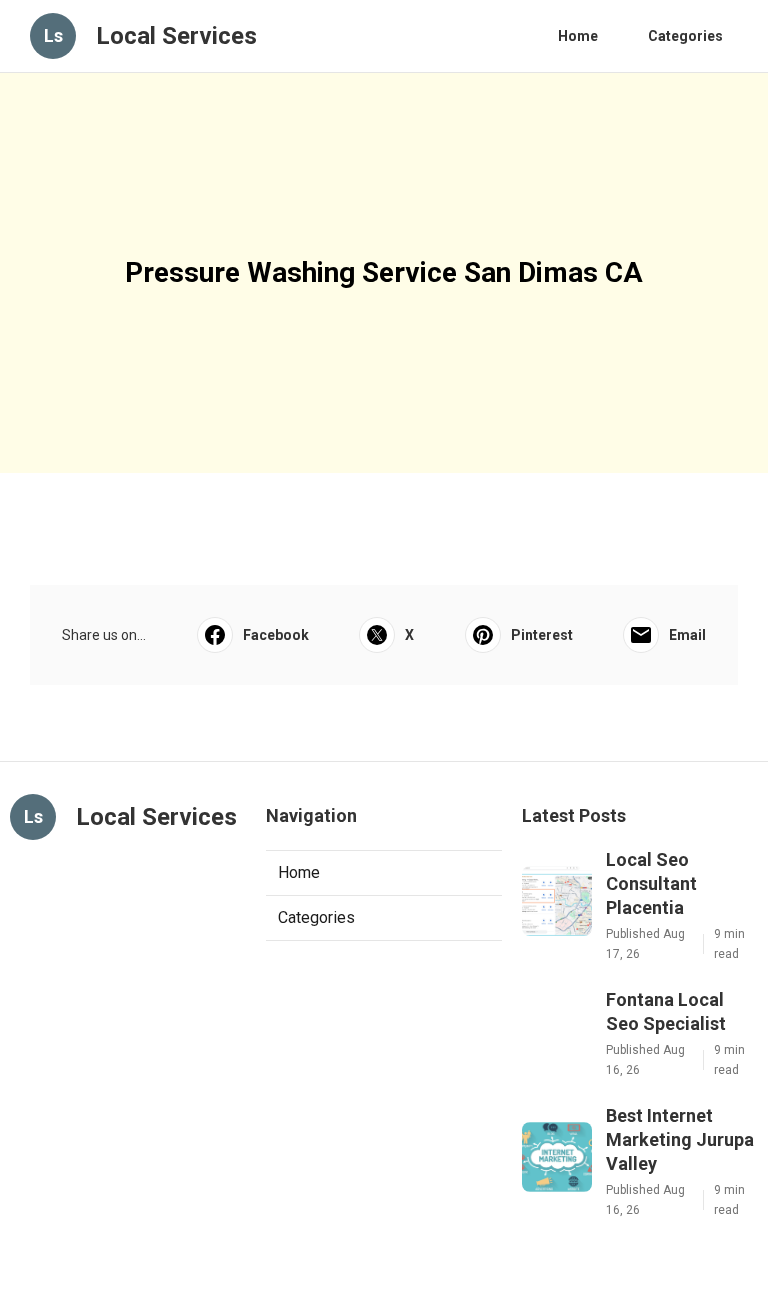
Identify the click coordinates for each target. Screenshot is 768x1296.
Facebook (276, 635)
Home (578, 36)
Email (687, 635)
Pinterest (542, 635)
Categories (685, 36)
